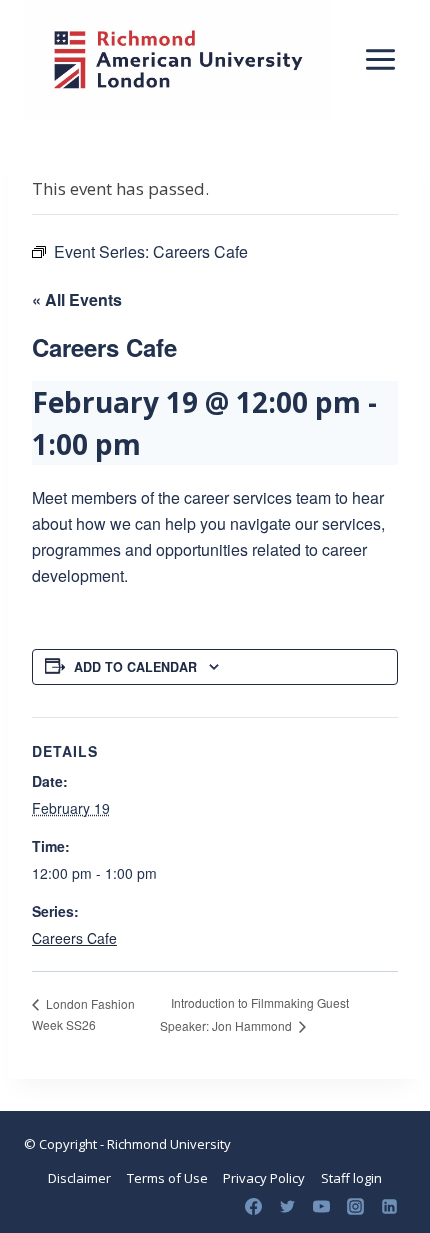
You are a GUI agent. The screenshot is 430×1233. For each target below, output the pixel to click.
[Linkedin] (389, 1206)
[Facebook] (253, 1206)
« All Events (77, 299)
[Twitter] (287, 1206)
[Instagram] (355, 1206)
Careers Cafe (74, 938)
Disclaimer (79, 1178)
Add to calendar (135, 667)
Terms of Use (167, 1178)
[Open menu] (380, 59)
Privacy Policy (264, 1178)
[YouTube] (321, 1206)
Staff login (351, 1178)
